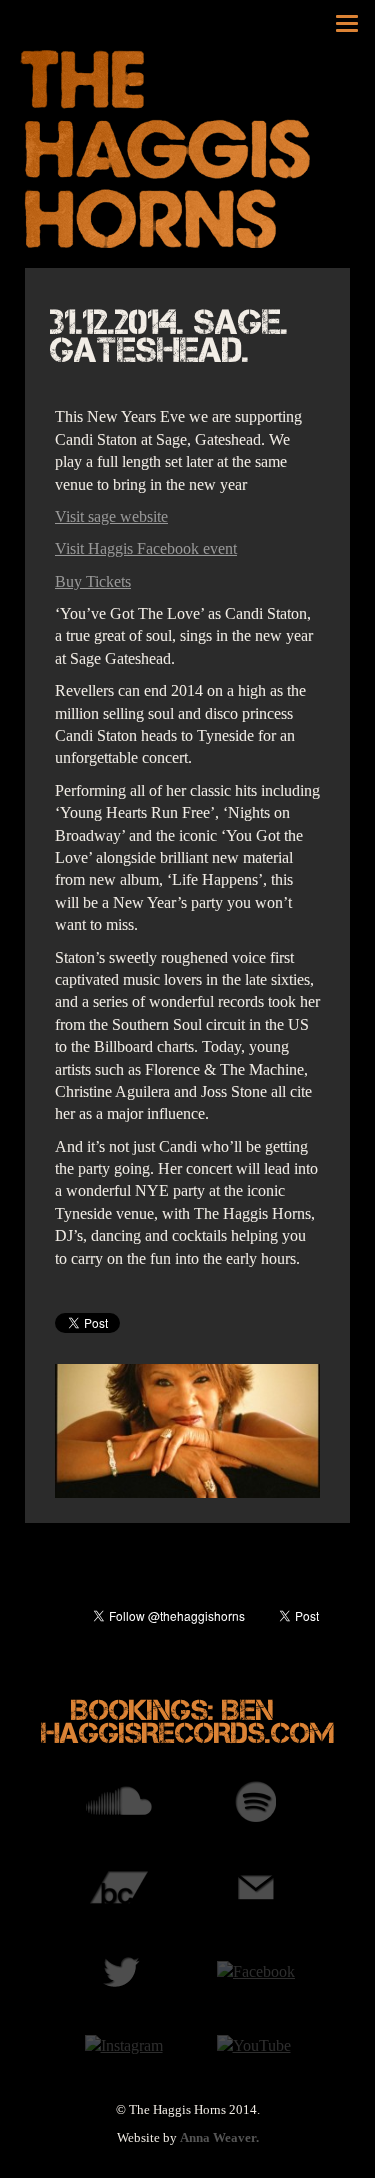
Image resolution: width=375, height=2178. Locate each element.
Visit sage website (111, 516)
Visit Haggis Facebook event (146, 548)
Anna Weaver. (219, 2138)
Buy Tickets (93, 581)
